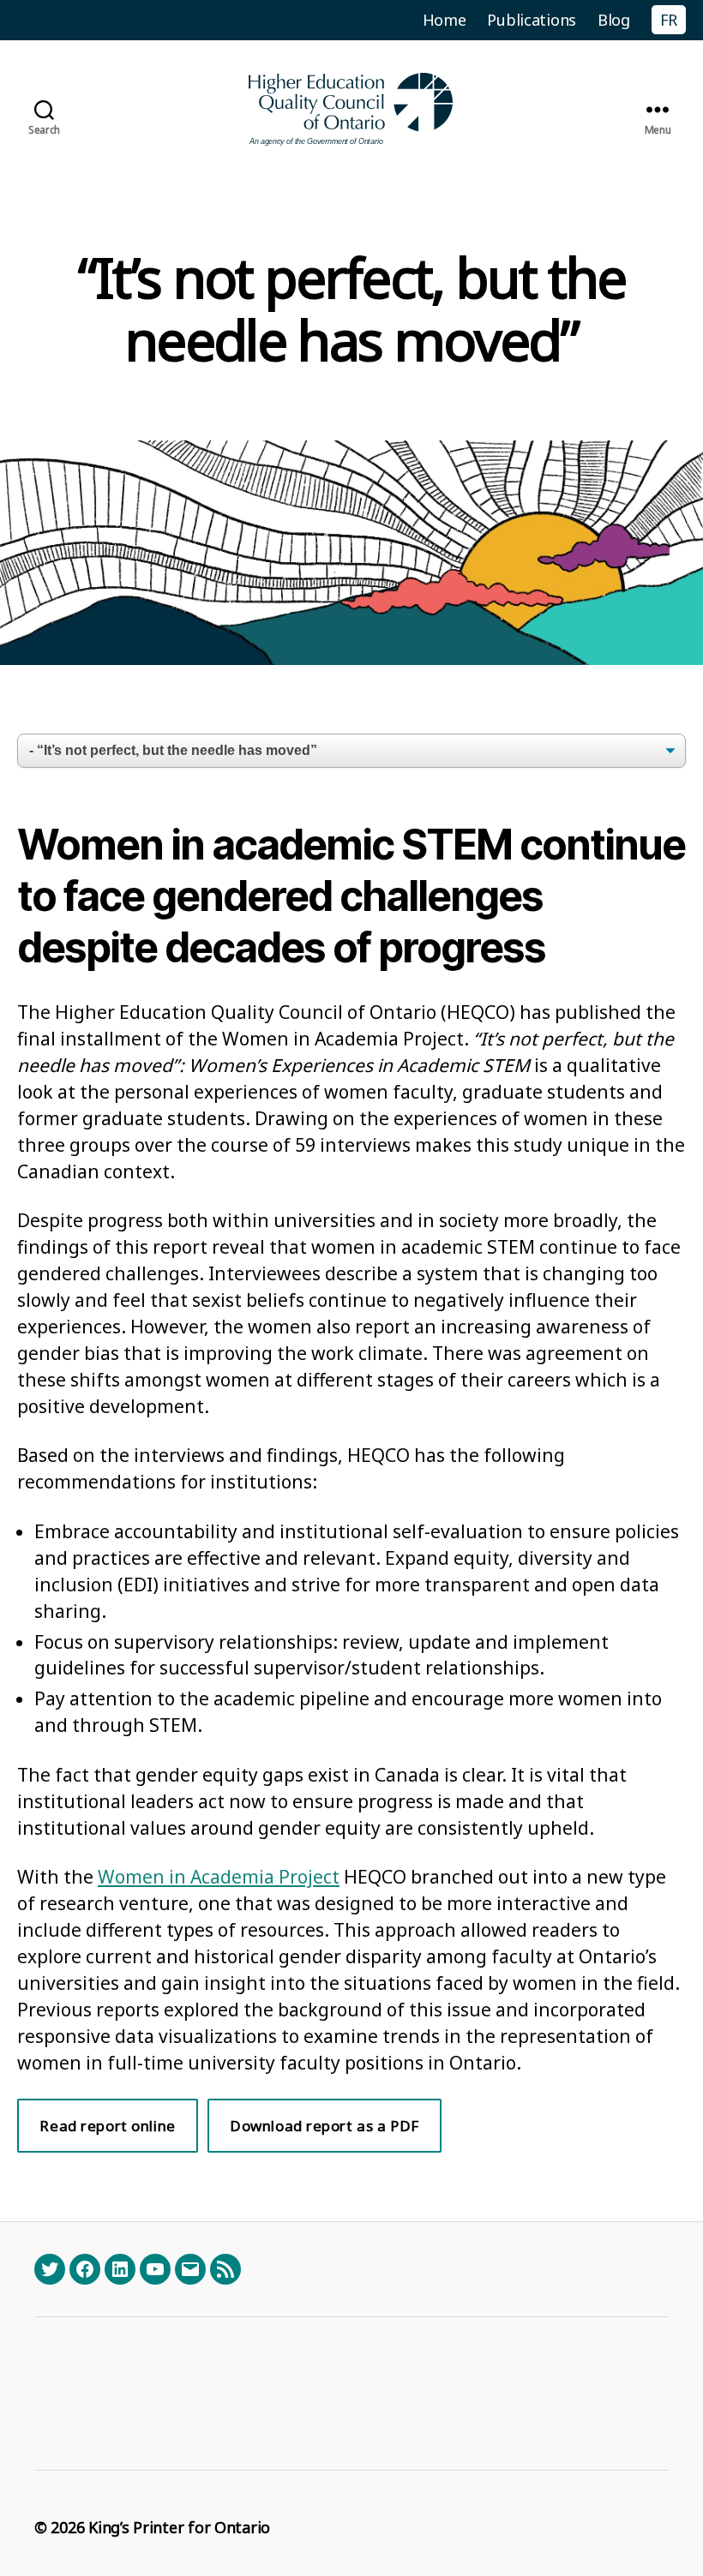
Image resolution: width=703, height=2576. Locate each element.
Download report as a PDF (324, 2126)
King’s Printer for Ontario (179, 2527)
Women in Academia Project (219, 1877)
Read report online (107, 2126)
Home (445, 20)
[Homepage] (351, 109)
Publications (532, 20)
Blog (614, 20)
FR (669, 20)
